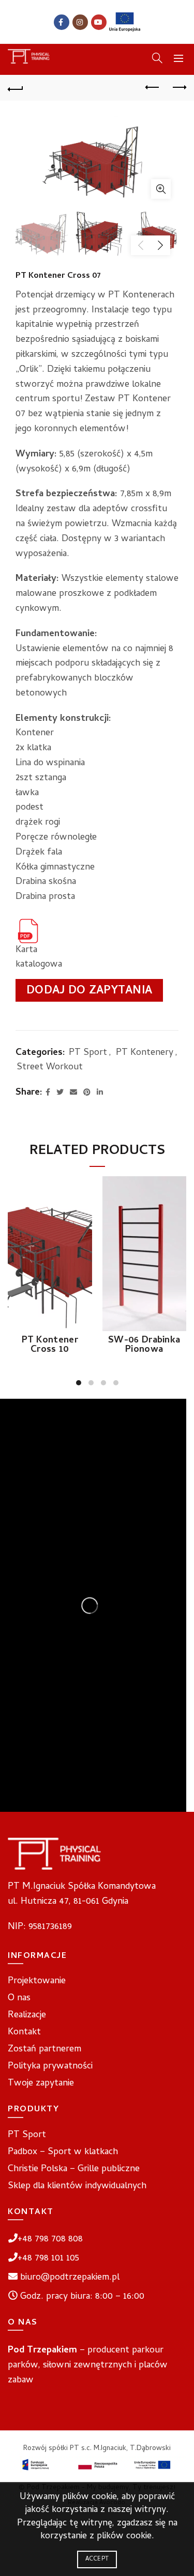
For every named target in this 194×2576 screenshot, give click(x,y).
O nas (19, 1998)
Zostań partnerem (44, 2050)
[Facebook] (62, 22)
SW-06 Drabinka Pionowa (144, 1346)
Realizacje (27, 2016)
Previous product (153, 88)
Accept (97, 2559)
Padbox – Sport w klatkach (63, 2152)
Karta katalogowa (37, 958)
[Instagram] (80, 22)
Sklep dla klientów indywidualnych (77, 2186)
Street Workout (50, 1068)
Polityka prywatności (50, 2067)
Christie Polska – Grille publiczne (74, 2169)
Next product (178, 88)
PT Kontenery (145, 1053)
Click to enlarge (161, 189)
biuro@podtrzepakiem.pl (70, 2278)
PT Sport (88, 1053)
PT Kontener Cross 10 (50, 1346)
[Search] (157, 58)
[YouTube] (99, 22)
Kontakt (24, 2033)
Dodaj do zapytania (89, 991)
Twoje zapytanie (41, 2084)
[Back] (16, 88)
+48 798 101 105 (48, 2259)
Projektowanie (37, 1981)
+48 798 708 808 (50, 2240)
